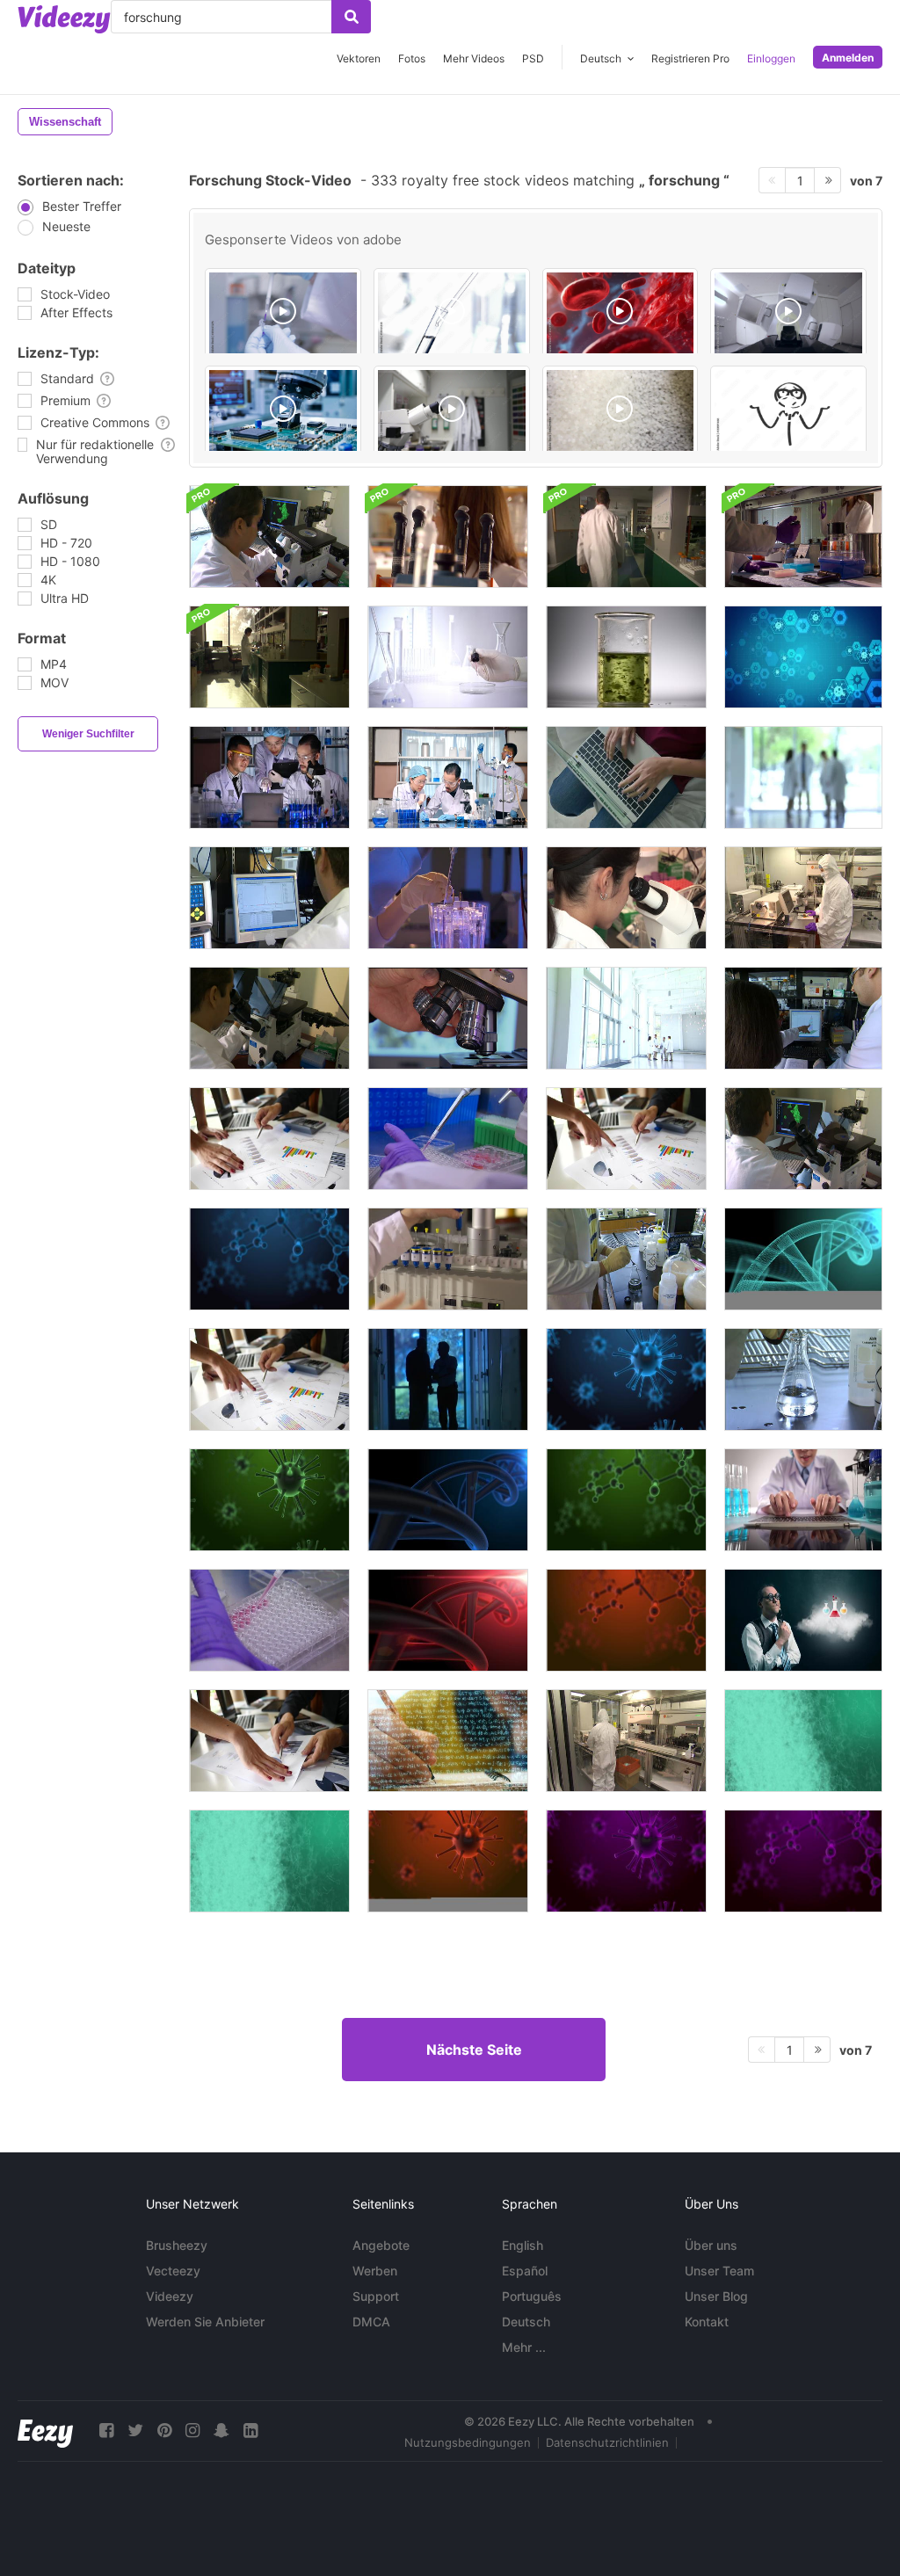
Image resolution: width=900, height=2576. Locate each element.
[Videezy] (64, 19)
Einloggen (771, 58)
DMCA (371, 2322)
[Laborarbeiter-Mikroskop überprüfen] (269, 537)
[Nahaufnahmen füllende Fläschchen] (448, 1139)
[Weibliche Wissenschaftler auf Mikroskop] (626, 898)
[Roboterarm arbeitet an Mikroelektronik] (283, 411)
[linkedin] (250, 2431)
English (523, 2245)
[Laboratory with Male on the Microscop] (452, 411)
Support (376, 2296)
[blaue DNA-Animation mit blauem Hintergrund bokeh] (803, 1259)
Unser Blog (716, 2296)
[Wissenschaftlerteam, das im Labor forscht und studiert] (448, 777)
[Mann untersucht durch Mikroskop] (803, 1139)
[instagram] (192, 2431)
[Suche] (351, 17)
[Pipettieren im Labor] (283, 314)
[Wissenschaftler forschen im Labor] (448, 657)
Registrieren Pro (690, 58)
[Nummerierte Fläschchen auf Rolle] (448, 1259)
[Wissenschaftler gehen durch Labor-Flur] (626, 537)
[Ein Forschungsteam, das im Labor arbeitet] (269, 777)
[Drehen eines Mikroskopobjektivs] (448, 1018)
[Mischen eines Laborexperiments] (626, 1259)
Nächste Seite (474, 2050)
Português (532, 2296)
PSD (533, 58)
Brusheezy (177, 2245)
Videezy (170, 2296)
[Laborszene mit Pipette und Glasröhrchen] (452, 314)
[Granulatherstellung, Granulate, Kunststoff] (621, 411)
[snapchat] (221, 2431)
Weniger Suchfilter (88, 734)
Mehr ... (524, 2347)
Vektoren (359, 58)
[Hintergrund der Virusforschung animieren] (803, 657)
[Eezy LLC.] (45, 2431)
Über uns (711, 2245)
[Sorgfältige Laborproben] (448, 898)
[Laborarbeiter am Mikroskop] (269, 1018)
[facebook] (106, 2431)
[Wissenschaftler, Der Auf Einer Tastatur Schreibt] (803, 1500)
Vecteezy (173, 2271)
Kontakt (707, 2322)
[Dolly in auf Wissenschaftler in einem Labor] (269, 657)
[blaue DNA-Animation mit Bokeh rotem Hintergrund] (448, 1620)
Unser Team (719, 2271)
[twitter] (135, 2431)
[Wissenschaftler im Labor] (803, 537)
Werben (375, 2271)
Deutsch (526, 2322)
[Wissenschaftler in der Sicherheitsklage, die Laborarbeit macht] (803, 898)
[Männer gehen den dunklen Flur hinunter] (448, 1379)
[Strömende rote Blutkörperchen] (621, 314)
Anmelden (848, 58)
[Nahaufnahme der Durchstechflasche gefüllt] (269, 1620)
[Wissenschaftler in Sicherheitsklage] (626, 1741)
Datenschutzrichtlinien (607, 2442)
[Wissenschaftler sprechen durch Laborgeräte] (448, 537)
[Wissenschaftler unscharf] (803, 777)
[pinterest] (164, 2431)
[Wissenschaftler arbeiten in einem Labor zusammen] (803, 1018)
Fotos (412, 58)
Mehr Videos (474, 58)
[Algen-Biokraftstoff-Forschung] (626, 657)
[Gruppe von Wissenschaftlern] (626, 1018)
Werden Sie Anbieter (205, 2322)
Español (525, 2271)
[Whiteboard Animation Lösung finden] (788, 411)
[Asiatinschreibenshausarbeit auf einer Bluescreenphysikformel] (448, 1741)
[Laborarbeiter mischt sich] (803, 1379)
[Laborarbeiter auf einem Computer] (269, 898)
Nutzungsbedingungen (468, 2442)
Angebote (381, 2245)
